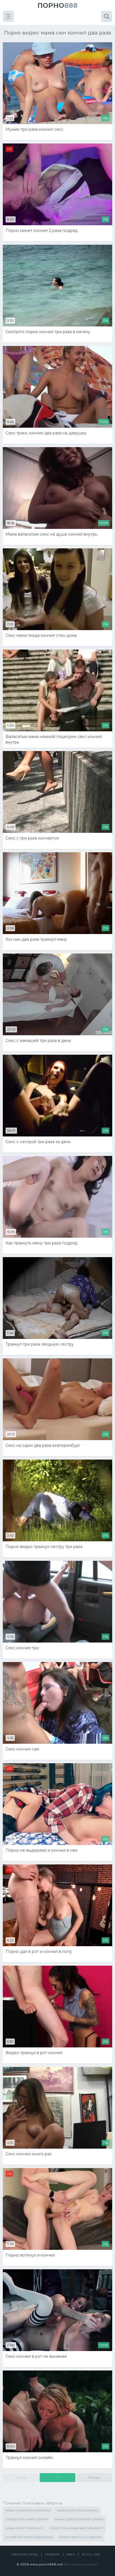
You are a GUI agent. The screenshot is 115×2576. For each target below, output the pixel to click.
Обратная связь (25, 2554)
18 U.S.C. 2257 (91, 2554)
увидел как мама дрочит (27, 2519)
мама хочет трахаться (24, 2528)
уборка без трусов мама (77, 2511)
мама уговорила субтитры (28, 2511)
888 (57, 5)
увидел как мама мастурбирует (76, 2528)
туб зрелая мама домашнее (29, 2537)
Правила (52, 2554)
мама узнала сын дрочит (81, 2537)
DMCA (71, 2554)
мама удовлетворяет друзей (79, 2519)
